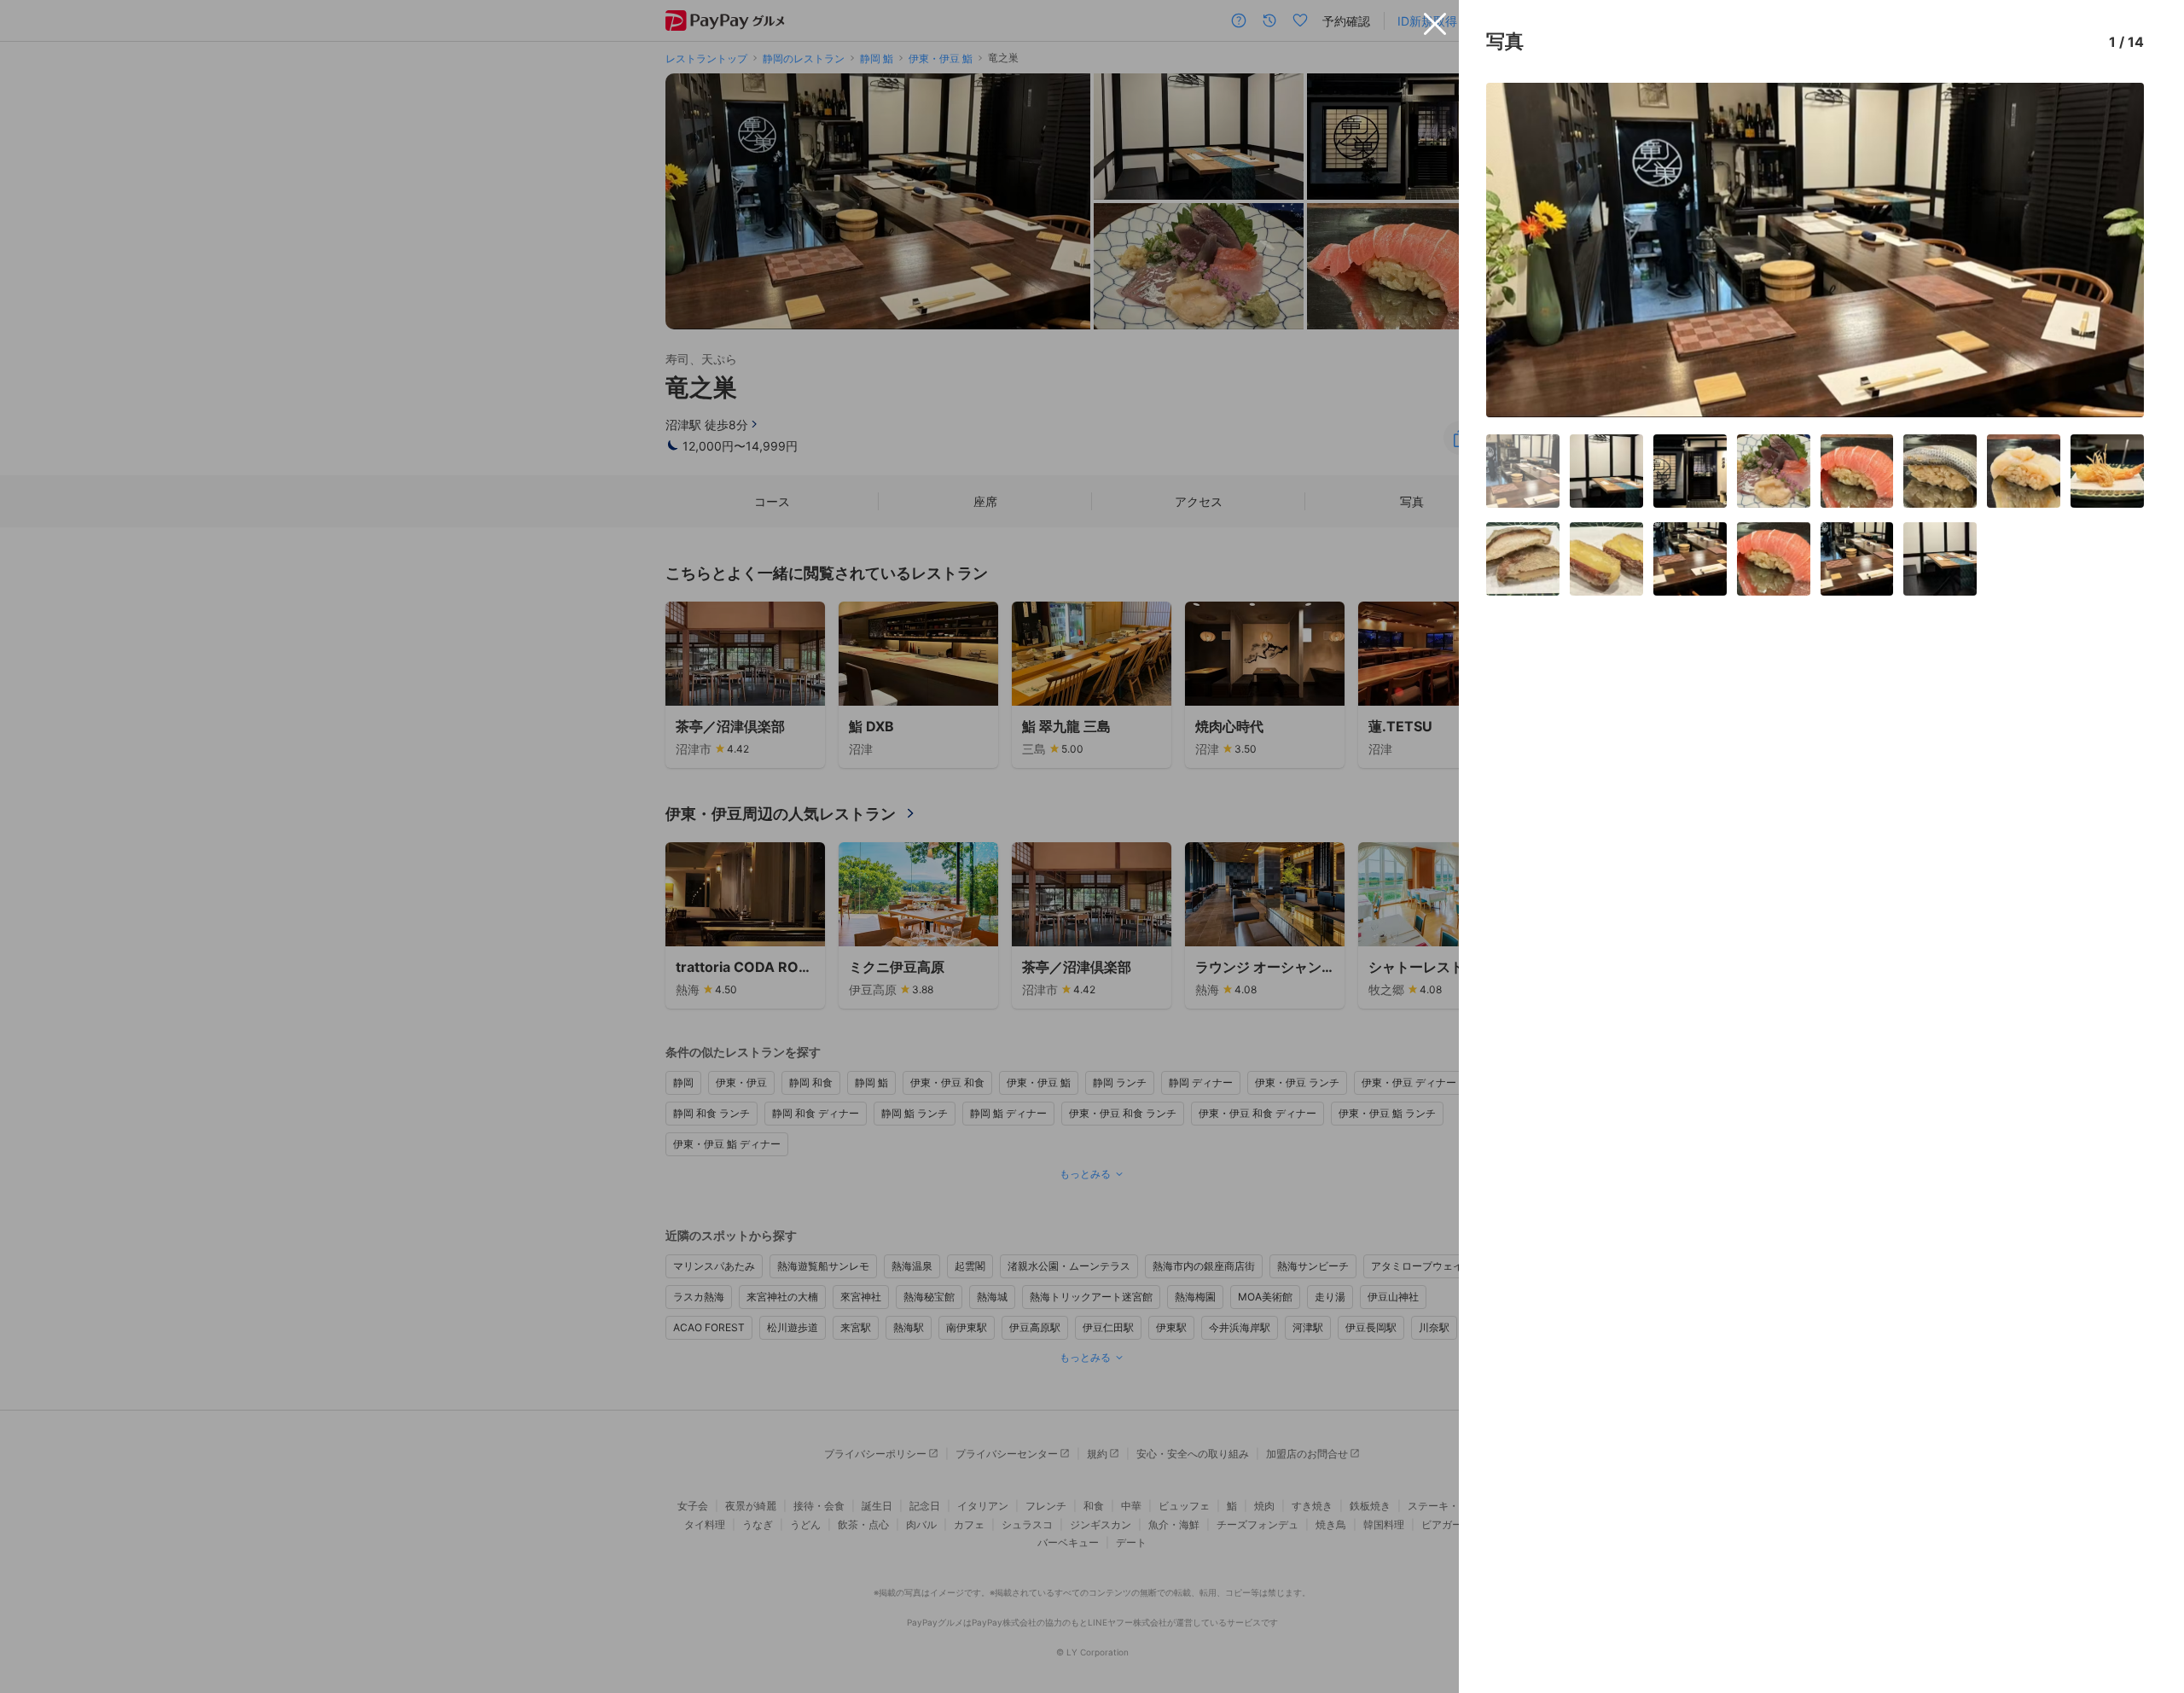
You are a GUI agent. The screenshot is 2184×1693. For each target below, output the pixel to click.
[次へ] (2113, 250)
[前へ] (1517, 250)
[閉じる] (1435, 24)
